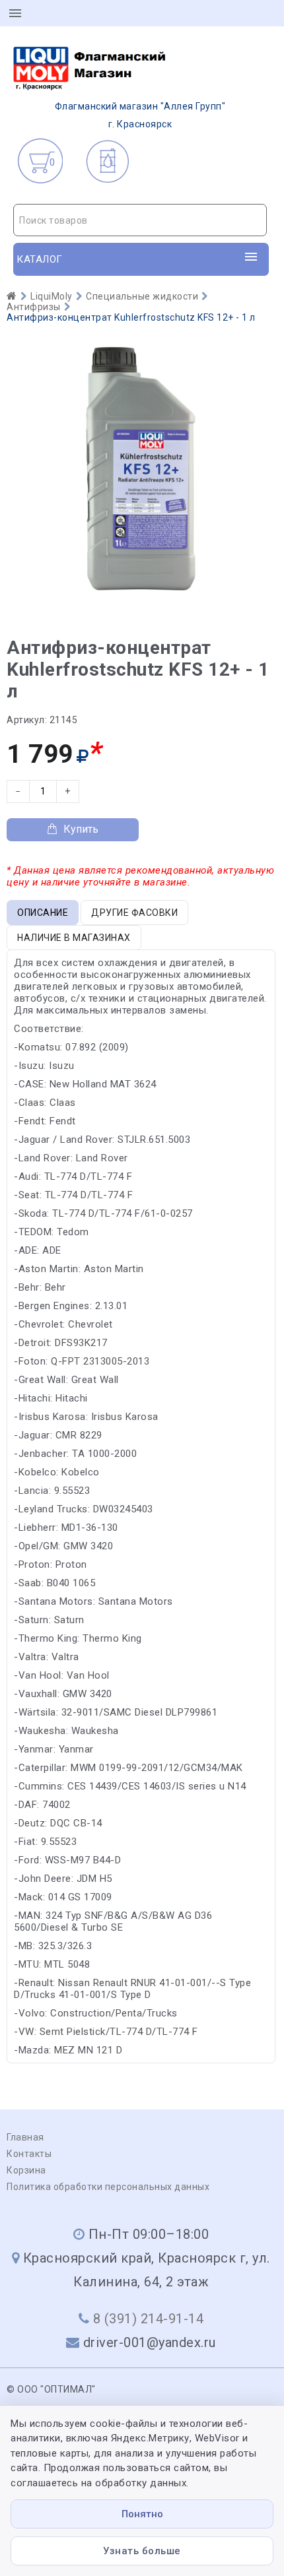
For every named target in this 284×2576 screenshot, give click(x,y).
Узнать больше (142, 2551)
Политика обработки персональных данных (108, 2187)
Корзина (26, 2170)
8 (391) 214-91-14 (149, 2319)
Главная (25, 2137)
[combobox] (140, 220)
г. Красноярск (140, 115)
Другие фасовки (134, 913)
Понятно (142, 2514)
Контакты (29, 2154)
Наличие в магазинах (74, 938)
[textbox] (140, 220)
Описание (43, 913)
